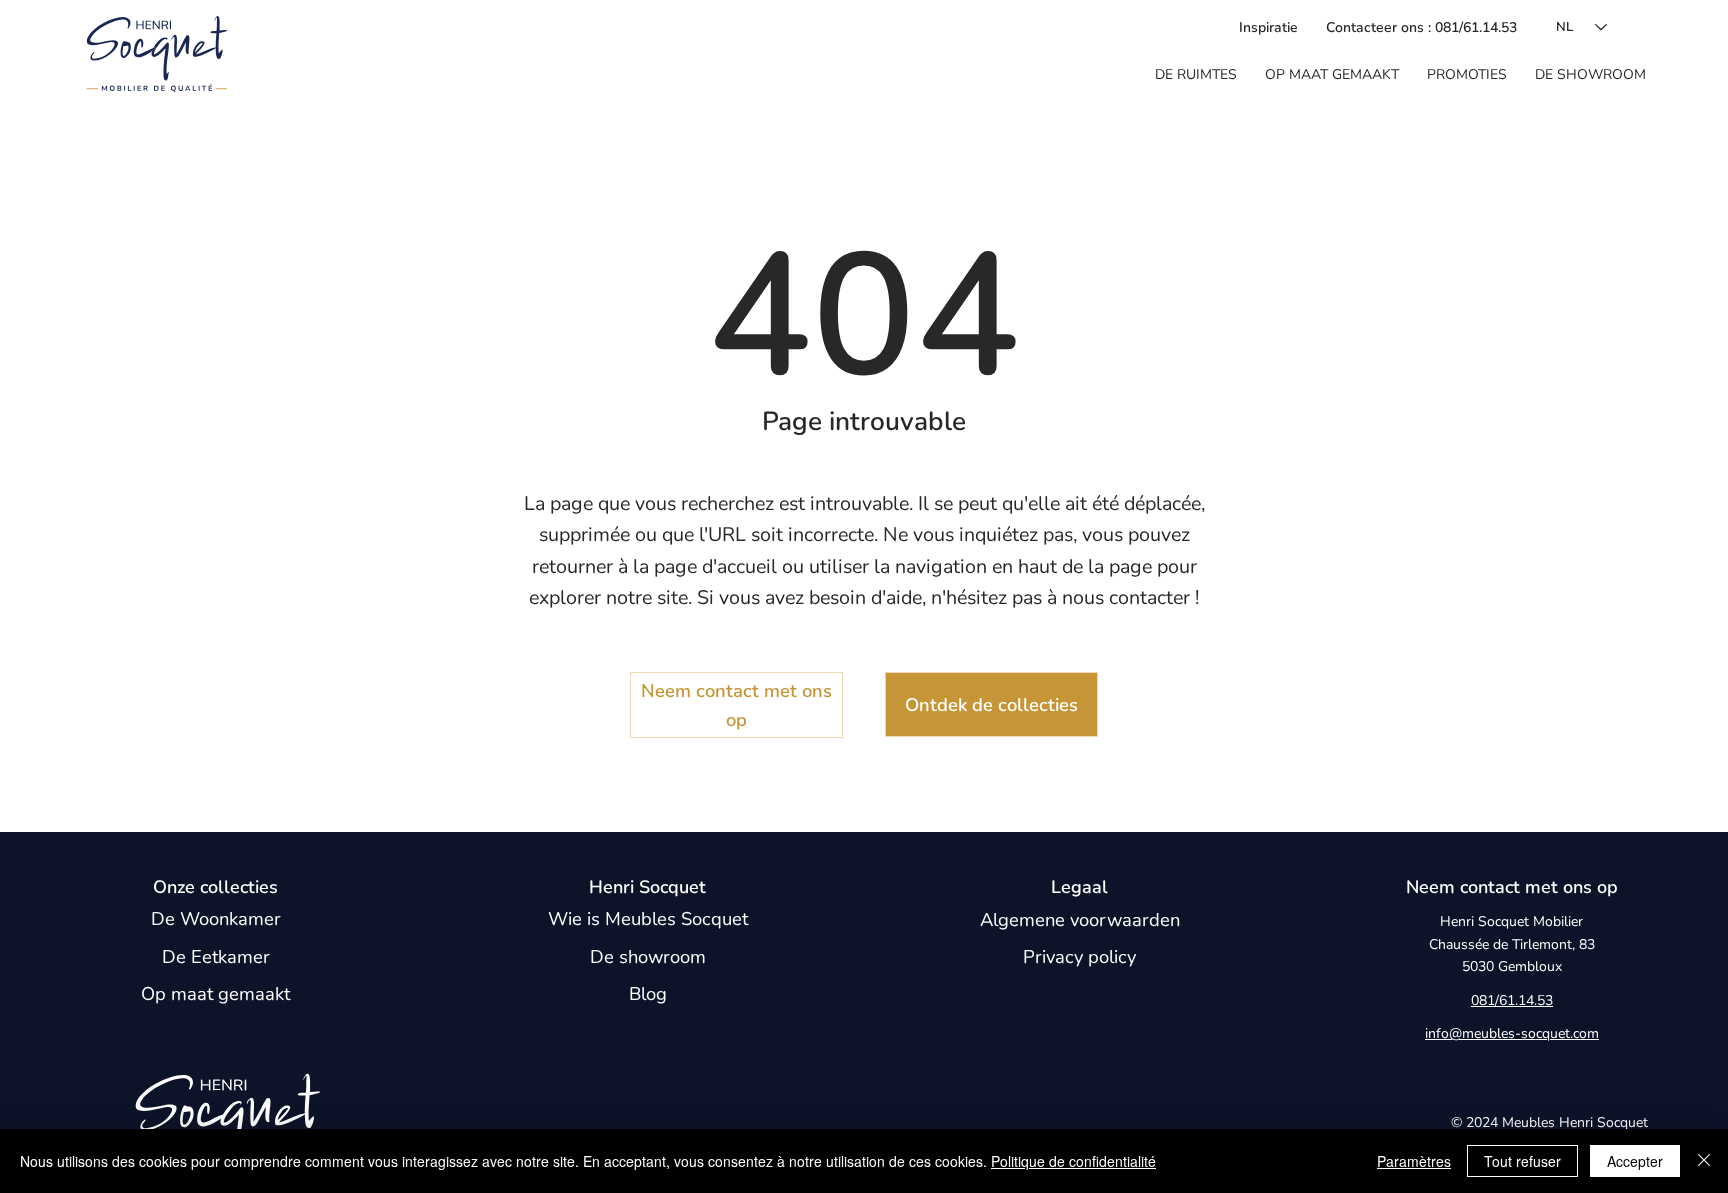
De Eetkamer (216, 956)
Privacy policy (1079, 956)
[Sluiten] (1704, 1161)
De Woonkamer (216, 918)
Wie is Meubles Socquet (648, 918)
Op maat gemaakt (215, 993)
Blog (648, 993)
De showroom (648, 956)
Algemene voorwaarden (1080, 919)
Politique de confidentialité (1073, 1161)
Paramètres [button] (1414, 1161)
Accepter (1635, 1161)
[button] (1196, 75)
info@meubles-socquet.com (1512, 1033)
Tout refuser (1522, 1161)
